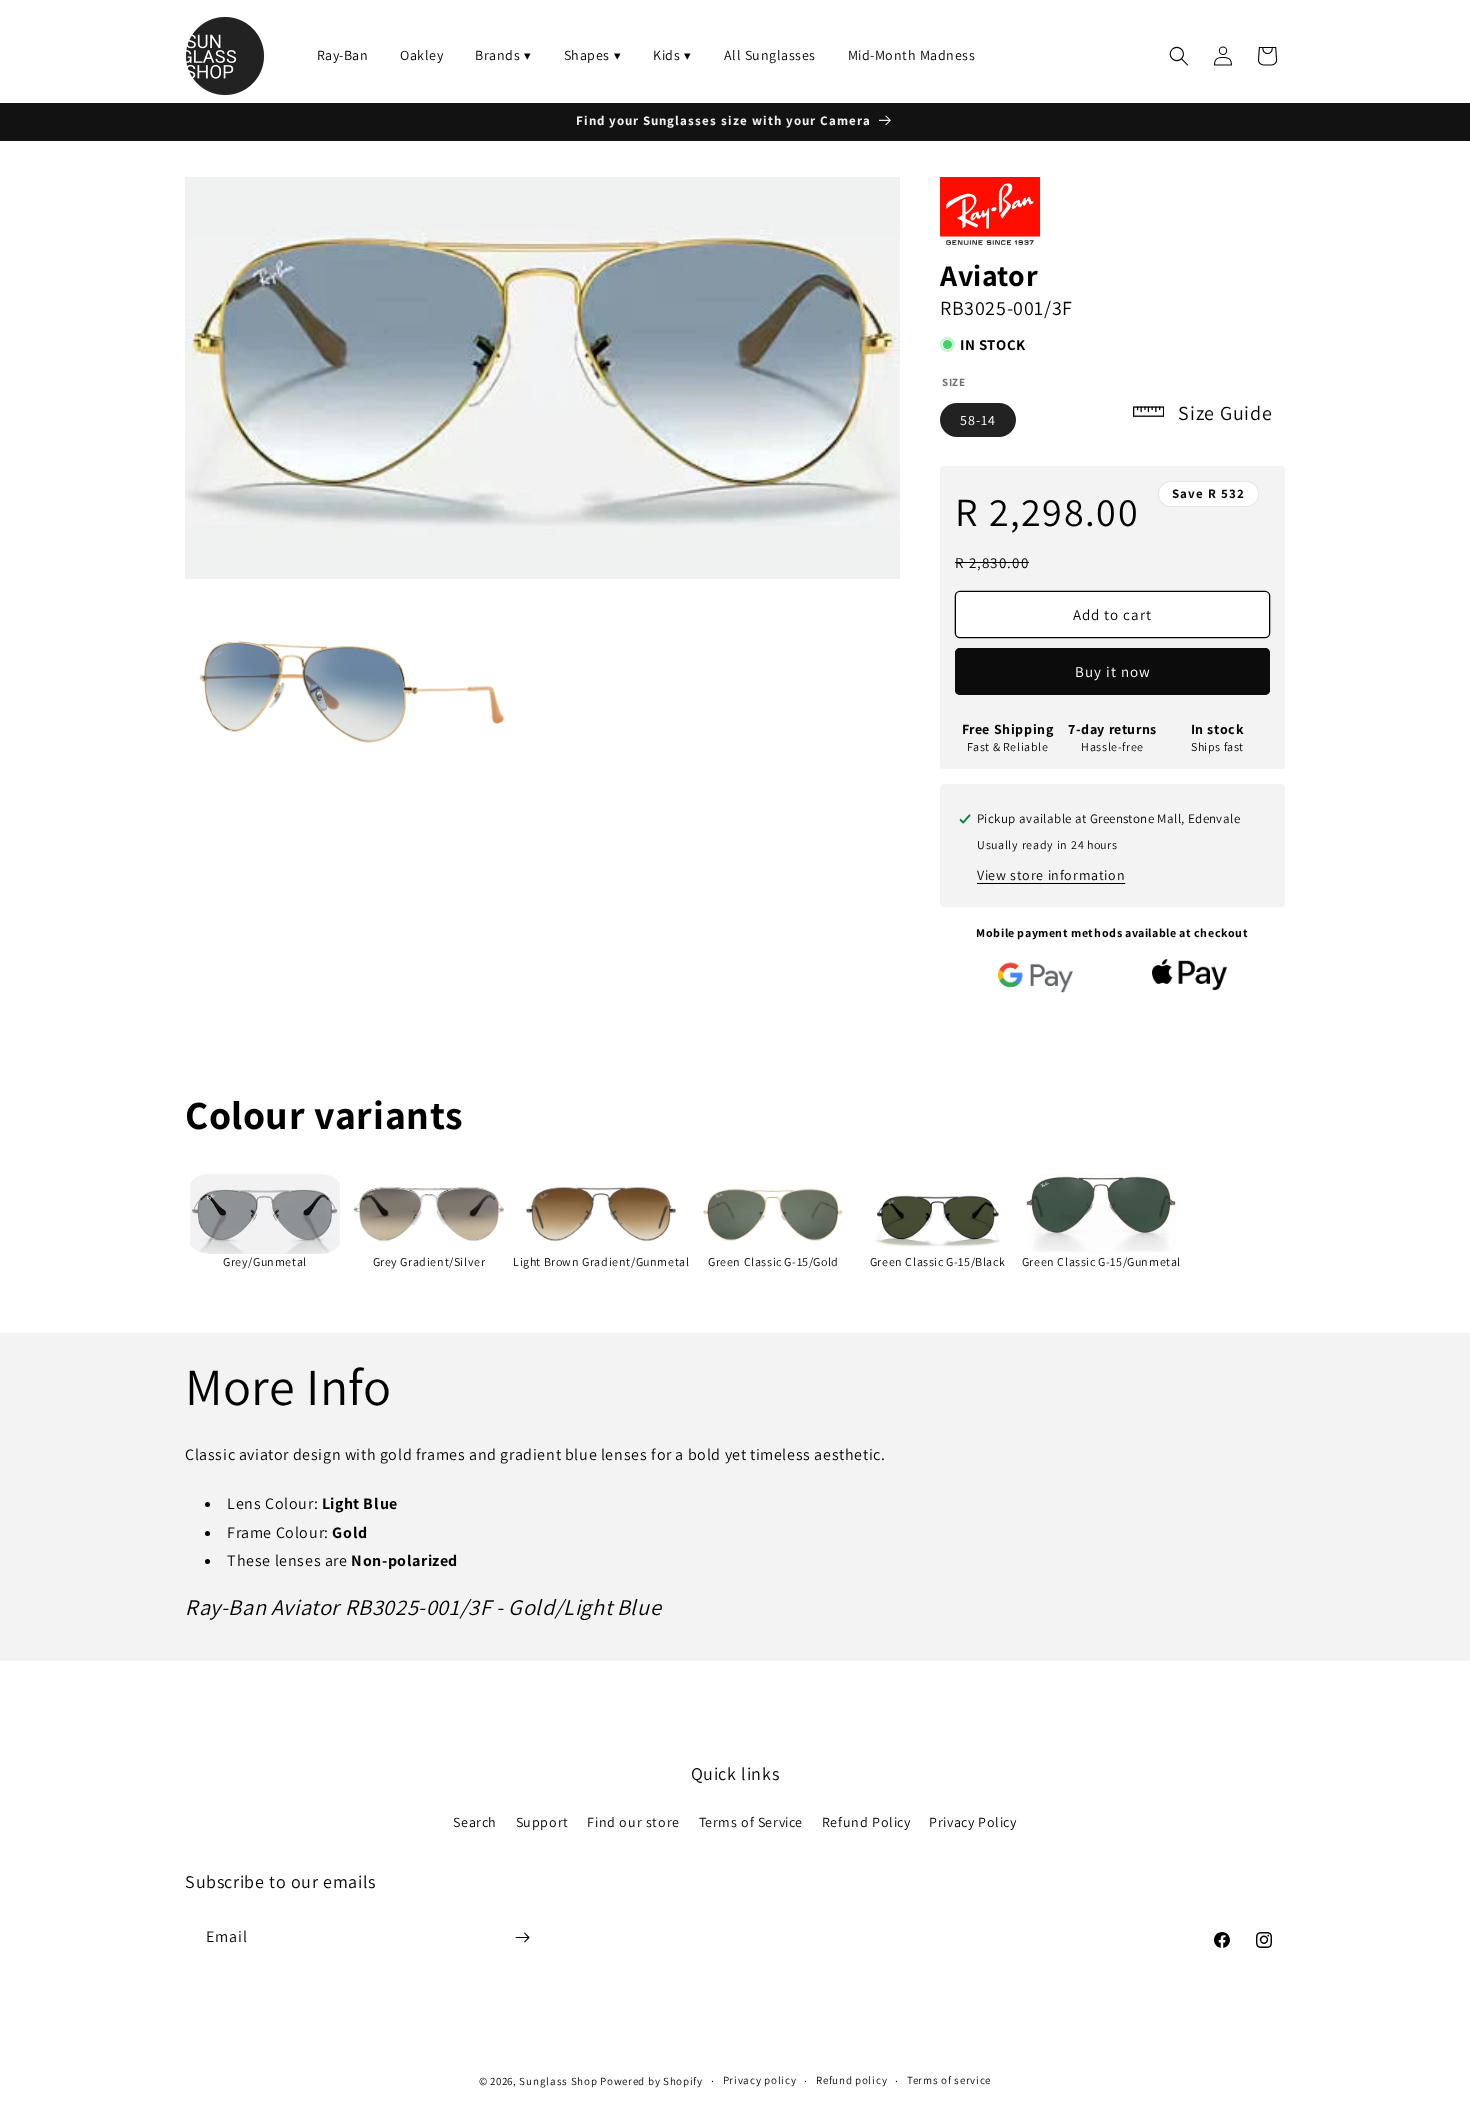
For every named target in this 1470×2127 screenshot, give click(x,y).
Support (542, 1822)
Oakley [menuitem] (421, 55)
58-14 (978, 420)
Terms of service (949, 2080)
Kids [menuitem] (672, 55)
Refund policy (851, 2080)
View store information (1051, 875)
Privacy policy (760, 2080)
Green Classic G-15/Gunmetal (1101, 1261)
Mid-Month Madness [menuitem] (912, 55)
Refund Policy (866, 1822)
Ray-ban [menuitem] (343, 55)
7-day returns (1112, 729)
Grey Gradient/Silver (429, 1261)
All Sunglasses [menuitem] (770, 55)
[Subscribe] (522, 1937)
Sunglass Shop (558, 2081)
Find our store (633, 1822)
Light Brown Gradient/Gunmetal (601, 1261)
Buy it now (1113, 671)
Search (475, 1822)
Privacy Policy (972, 1822)
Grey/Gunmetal (265, 1261)
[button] (1179, 56)
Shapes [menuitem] (593, 55)
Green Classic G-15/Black (937, 1261)
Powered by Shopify (651, 2081)
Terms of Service (751, 1822)
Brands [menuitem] (503, 55)
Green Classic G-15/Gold (773, 1261)
